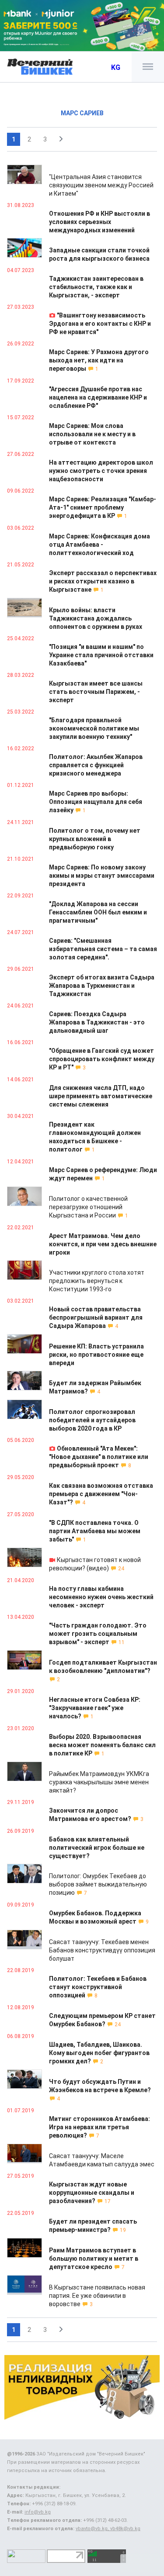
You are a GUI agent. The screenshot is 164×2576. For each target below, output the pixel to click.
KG (116, 67)
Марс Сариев (82, 113)
